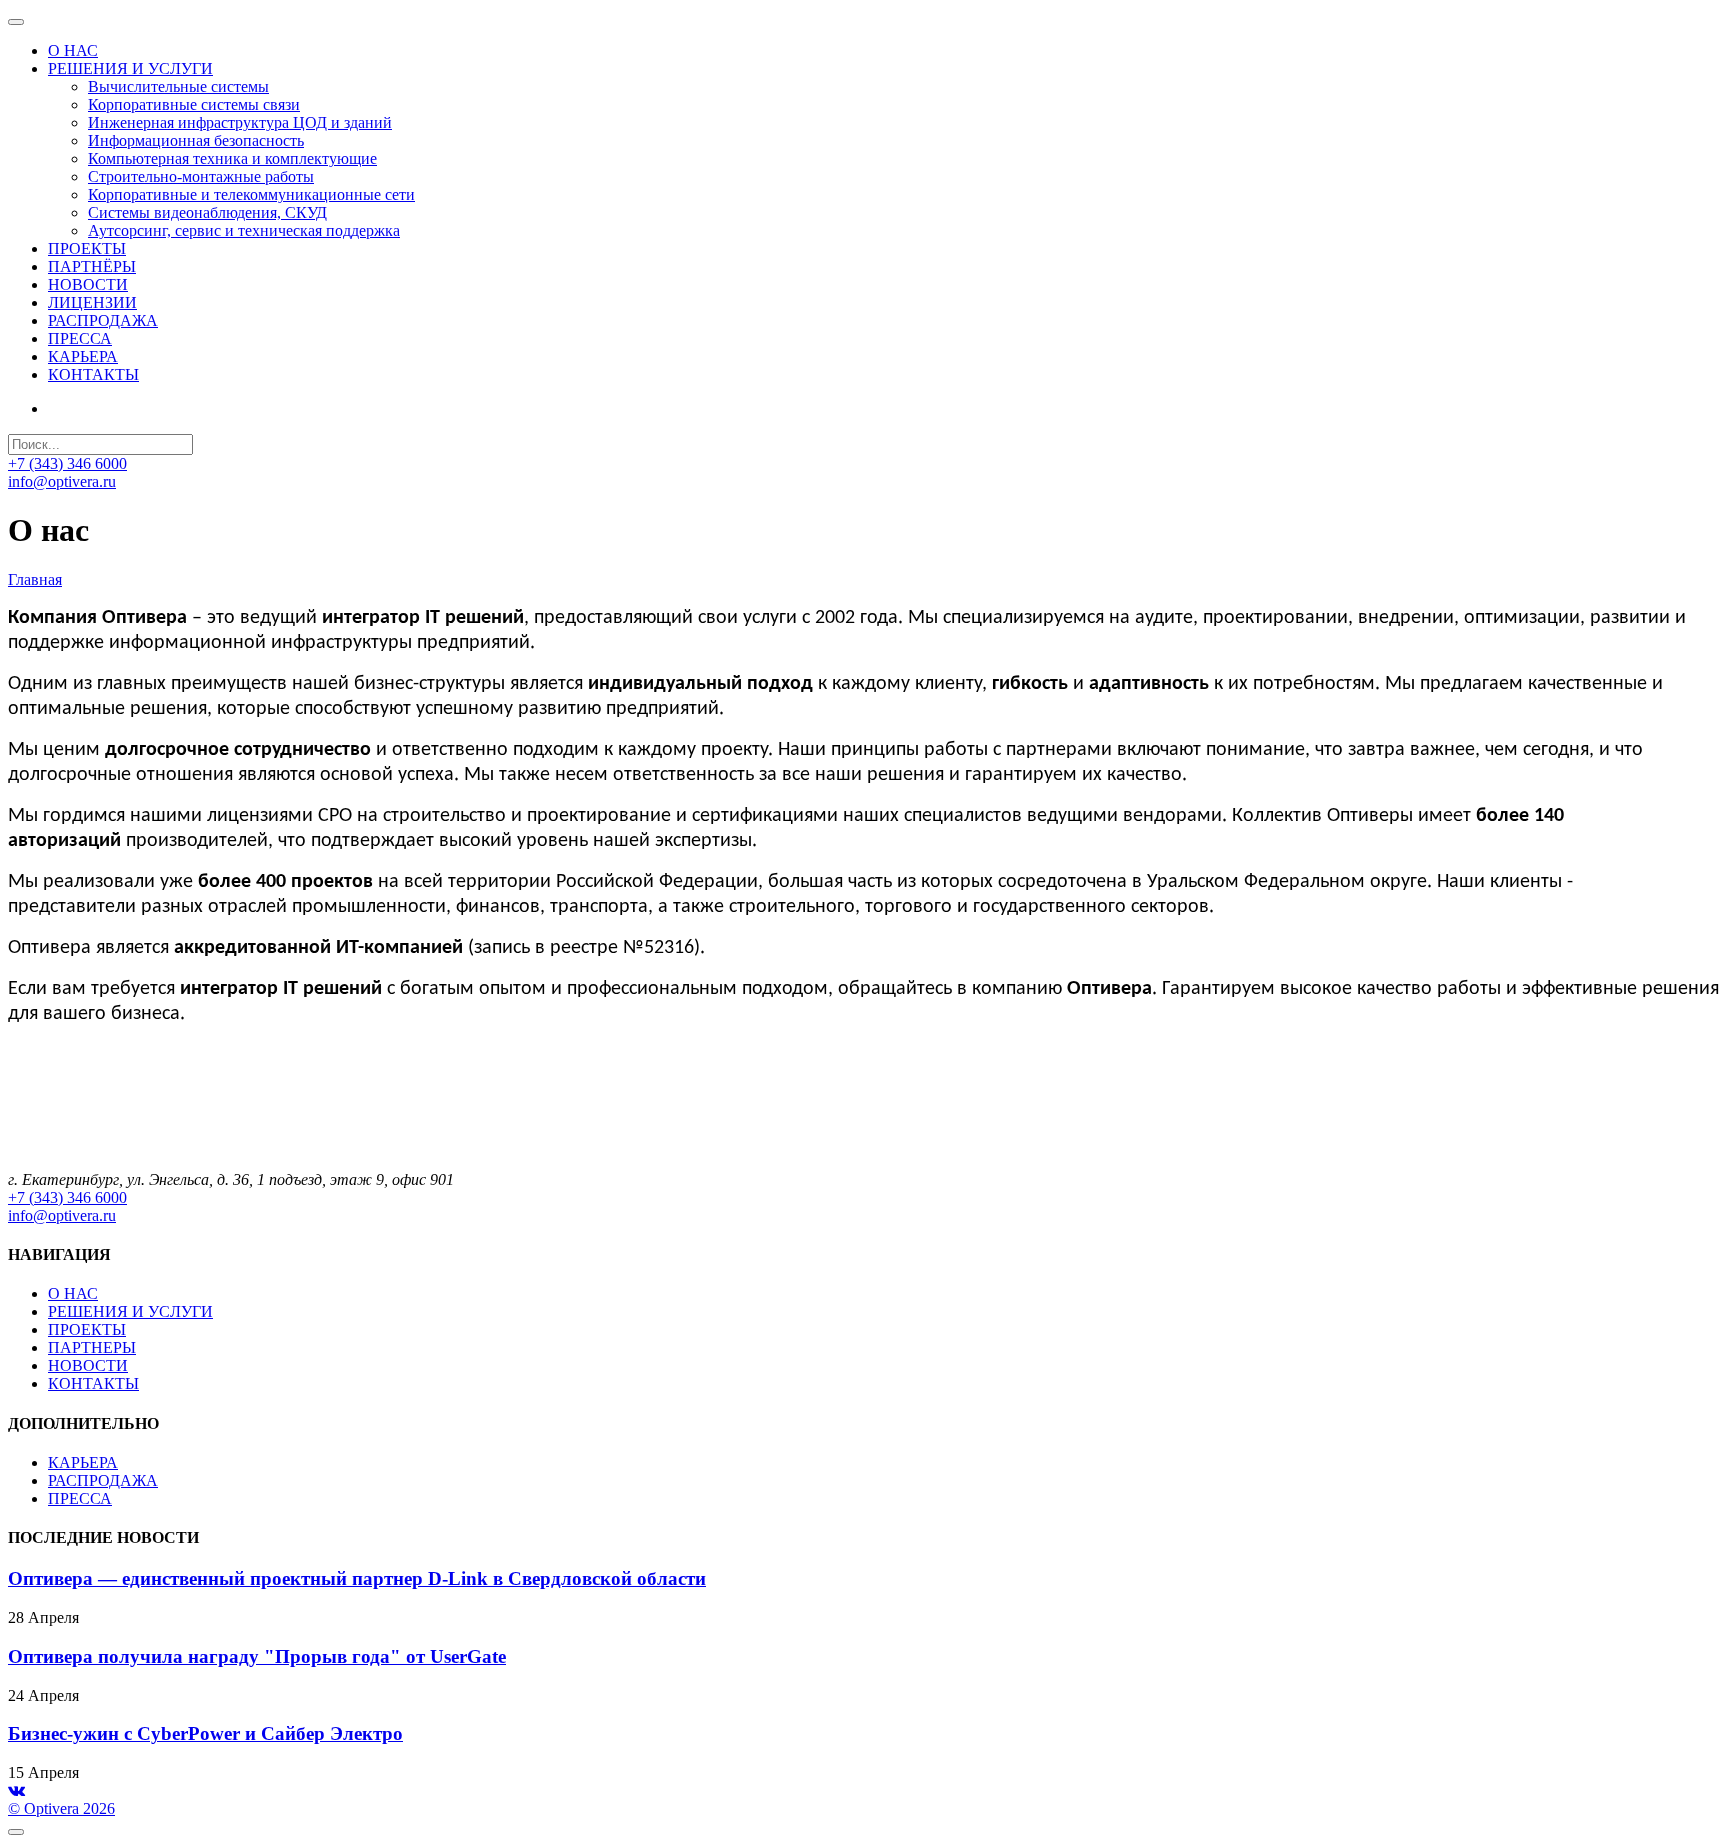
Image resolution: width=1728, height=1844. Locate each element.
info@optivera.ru (62, 481)
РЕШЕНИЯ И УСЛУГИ (130, 1311)
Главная (35, 579)
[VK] (16, 1790)
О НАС (73, 1293)
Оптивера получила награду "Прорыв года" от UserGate (257, 1656)
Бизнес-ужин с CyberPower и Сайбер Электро (205, 1733)
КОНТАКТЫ (93, 1383)
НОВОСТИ (88, 1365)
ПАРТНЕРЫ (92, 1347)
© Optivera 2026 (61, 1808)
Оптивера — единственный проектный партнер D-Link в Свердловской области (357, 1578)
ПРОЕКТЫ (87, 1329)
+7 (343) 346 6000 (67, 463)
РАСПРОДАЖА (103, 1480)
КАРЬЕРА (83, 1462)
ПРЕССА (80, 1498)
